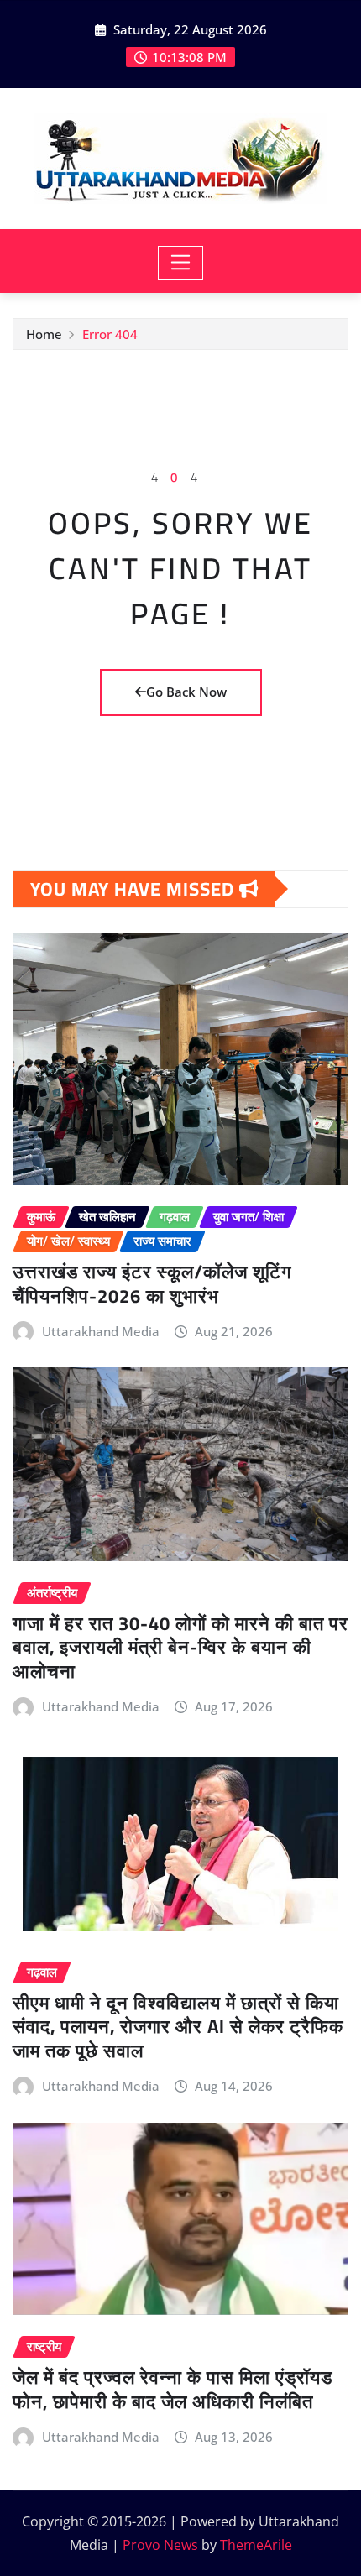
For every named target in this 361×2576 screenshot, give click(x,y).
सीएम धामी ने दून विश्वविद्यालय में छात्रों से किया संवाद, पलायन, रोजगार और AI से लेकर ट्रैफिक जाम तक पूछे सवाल (178, 2027)
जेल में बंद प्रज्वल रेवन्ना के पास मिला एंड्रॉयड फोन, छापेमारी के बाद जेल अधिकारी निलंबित (173, 2389)
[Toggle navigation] (181, 263)
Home (44, 334)
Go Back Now (186, 692)
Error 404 (110, 334)
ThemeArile (256, 2545)
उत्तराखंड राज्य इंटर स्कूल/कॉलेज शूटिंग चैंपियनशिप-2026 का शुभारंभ (152, 1284)
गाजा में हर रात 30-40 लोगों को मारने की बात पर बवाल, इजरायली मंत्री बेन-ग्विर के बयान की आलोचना (180, 1647)
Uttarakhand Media (101, 1331)
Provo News (160, 2545)
